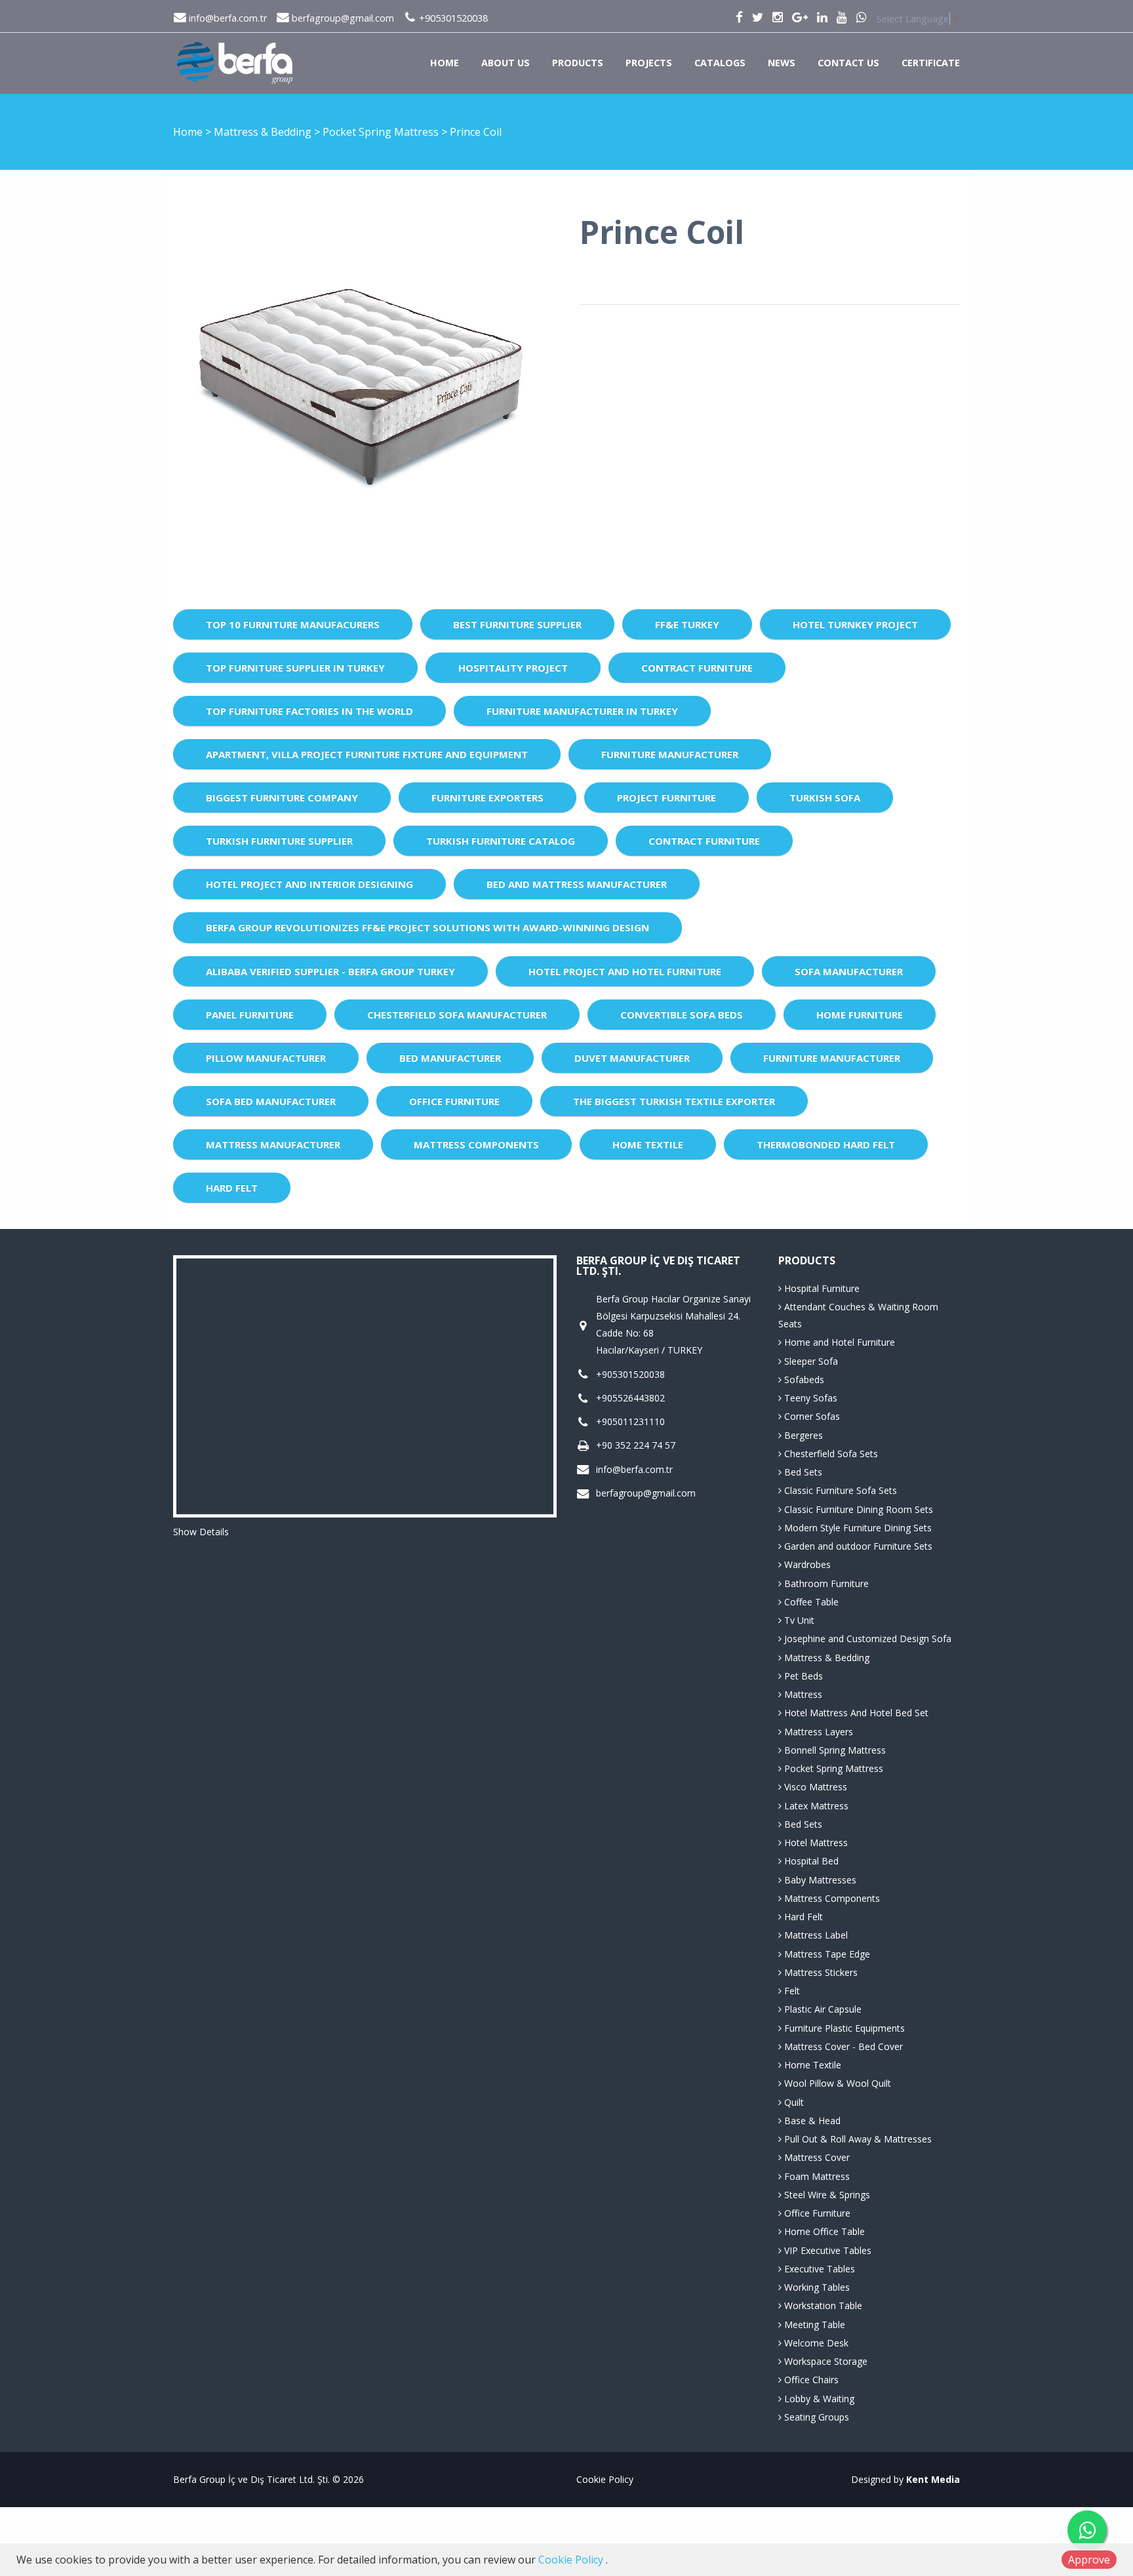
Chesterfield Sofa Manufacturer (457, 1015)
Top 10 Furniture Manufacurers (293, 624)
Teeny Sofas (809, 1398)
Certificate (931, 63)
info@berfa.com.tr (227, 18)
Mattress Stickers (820, 1972)
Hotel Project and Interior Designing (309, 884)
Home (445, 63)
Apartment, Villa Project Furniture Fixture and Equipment (367, 754)
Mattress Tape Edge (826, 1954)
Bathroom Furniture (825, 1583)
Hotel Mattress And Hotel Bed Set (855, 1713)
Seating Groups (815, 2417)
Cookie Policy (605, 2479)
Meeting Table (813, 2324)
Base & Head (811, 2121)
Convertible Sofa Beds (682, 1015)
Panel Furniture (250, 1015)
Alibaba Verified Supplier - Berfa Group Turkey (330, 971)
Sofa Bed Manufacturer (271, 1101)
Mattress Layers (817, 1732)
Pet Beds (802, 1676)
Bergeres (802, 1435)
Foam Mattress (816, 2176)
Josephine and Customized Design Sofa (866, 1639)
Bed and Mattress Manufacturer (577, 884)
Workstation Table (822, 2305)
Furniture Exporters (487, 797)
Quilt (793, 2102)
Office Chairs (810, 2380)
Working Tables (816, 2287)
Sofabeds (803, 1379)
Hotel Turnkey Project (855, 624)
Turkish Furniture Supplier (279, 841)
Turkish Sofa (825, 797)
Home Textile (648, 1144)
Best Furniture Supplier (517, 624)
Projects (649, 63)
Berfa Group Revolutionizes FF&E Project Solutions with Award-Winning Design (427, 927)
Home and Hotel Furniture (838, 1342)
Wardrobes (806, 1564)
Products (578, 63)
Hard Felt (232, 1188)
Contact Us (848, 63)
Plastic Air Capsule (822, 2009)
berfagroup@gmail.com (342, 18)
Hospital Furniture (821, 1288)
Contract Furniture (697, 668)
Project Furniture (666, 797)
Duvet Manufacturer (632, 1058)
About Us (506, 63)
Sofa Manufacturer (849, 971)
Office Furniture (454, 1101)
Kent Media (933, 2479)
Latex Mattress (815, 1806)
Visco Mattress (814, 1787)
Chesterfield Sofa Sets (830, 1454)
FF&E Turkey (687, 624)
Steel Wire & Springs (826, 2195)
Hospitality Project (513, 668)
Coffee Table (810, 1602)
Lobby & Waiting (818, 2399)
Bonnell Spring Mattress (834, 1750)
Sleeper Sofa (810, 1361)
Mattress (802, 1694)
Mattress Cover (816, 2157)
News (782, 63)
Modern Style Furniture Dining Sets (857, 1528)
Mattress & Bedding (264, 132)
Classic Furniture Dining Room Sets (857, 1509)
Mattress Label (815, 1935)
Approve (1089, 2560)
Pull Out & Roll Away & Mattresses (857, 2139)
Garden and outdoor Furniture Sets (857, 1546)
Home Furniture (860, 1015)
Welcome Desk (815, 2343)
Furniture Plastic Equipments (843, 2028)
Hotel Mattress (815, 1842)
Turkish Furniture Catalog (501, 841)
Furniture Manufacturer (670, 754)
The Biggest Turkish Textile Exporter (674, 1101)
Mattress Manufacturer (273, 1144)
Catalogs (720, 63)
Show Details (201, 1532)
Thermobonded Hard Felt (826, 1144)
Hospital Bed (810, 1861)
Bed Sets (802, 1472)
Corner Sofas (811, 1416)
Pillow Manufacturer (266, 1058)
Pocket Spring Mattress (382, 132)
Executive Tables (818, 2269)
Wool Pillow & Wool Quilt (836, 2083)
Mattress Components (476, 1144)
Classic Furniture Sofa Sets (839, 1490)
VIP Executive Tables (826, 2250)
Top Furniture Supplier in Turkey (295, 668)
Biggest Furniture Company (282, 797)
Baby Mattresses (819, 1880)
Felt (791, 1991)
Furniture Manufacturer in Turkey (582, 711)
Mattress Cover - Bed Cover (842, 2046)
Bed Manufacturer (450, 1058)
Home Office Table (823, 2231)
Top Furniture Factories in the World (309, 711)
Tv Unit (798, 1620)
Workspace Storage (825, 2361)
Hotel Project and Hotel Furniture (625, 971)
